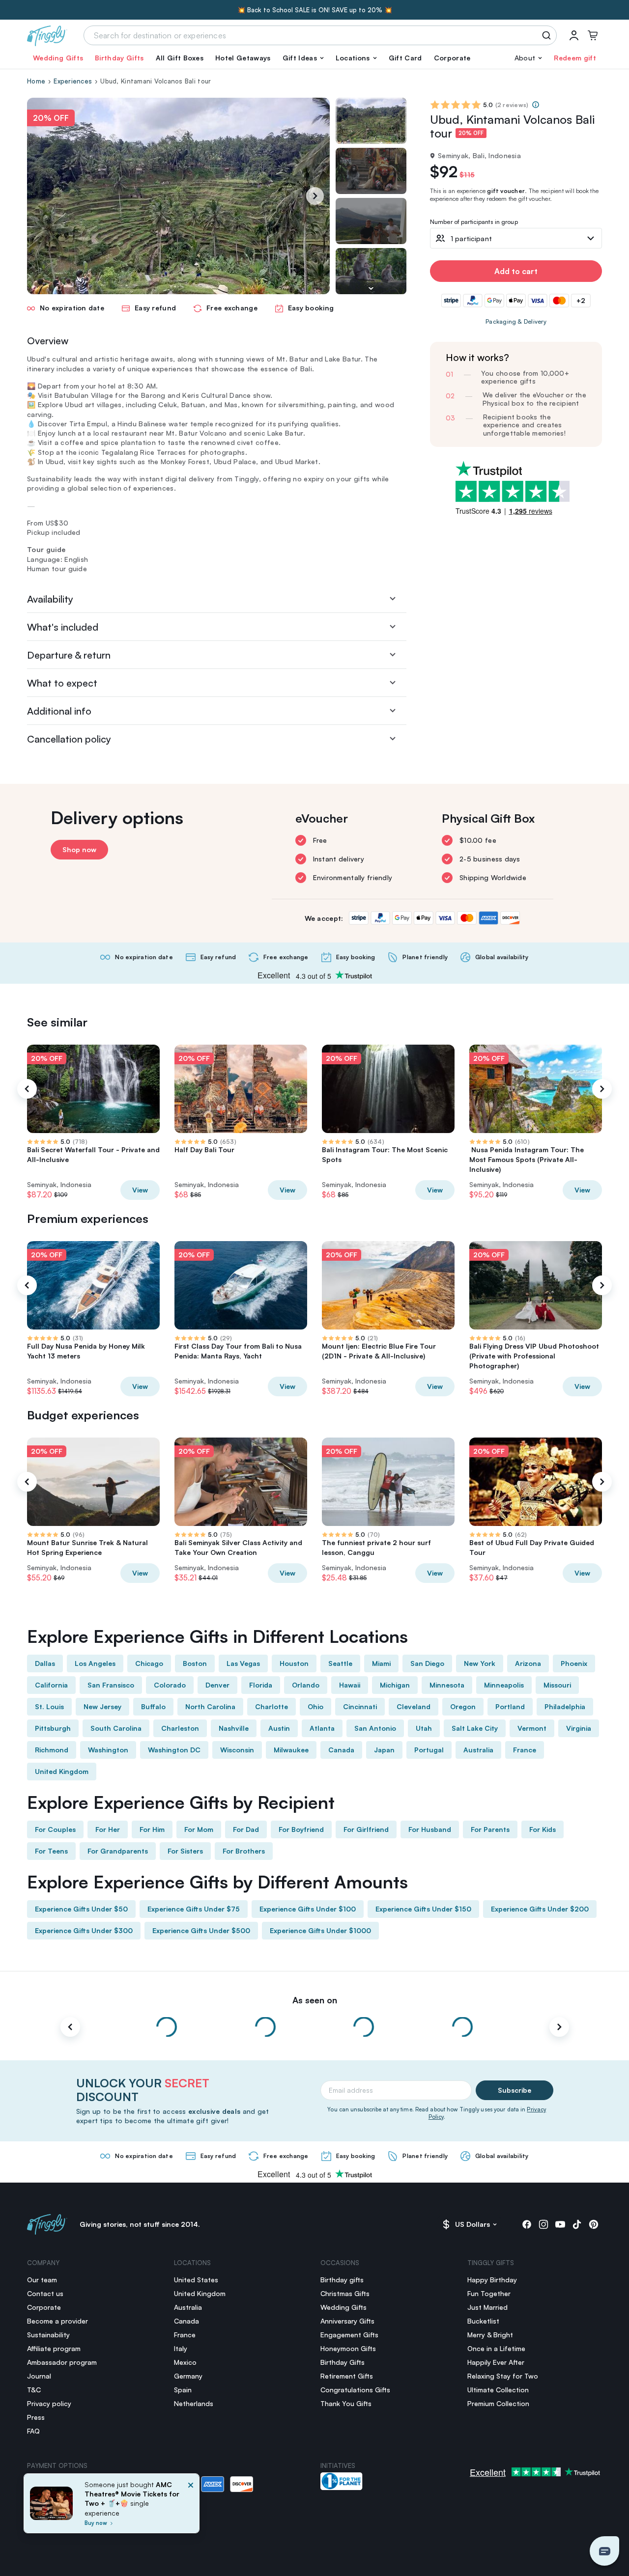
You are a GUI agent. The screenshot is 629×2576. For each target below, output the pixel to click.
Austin (279, 1728)
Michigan (395, 1685)
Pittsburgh (53, 1728)
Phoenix (574, 1663)
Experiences (73, 81)
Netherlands (194, 2403)
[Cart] (593, 35)
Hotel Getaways (243, 58)
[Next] (315, 196)
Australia (478, 1750)
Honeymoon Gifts (348, 2348)
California (51, 1685)
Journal (39, 2376)
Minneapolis (504, 1685)
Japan (384, 1750)
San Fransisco (111, 1685)
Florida (261, 1685)
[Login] (574, 35)
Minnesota (447, 1685)
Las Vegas (243, 1663)
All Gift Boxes (180, 58)
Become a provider (57, 2321)
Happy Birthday (492, 2280)
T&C (34, 2390)
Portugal (429, 1750)
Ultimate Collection (498, 2390)
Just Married (487, 2307)
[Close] (191, 2506)
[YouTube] (560, 2224)
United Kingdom (62, 1771)
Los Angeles (95, 1663)
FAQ (33, 2431)
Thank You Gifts (346, 2403)
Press (36, 2417)
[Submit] (548, 35)
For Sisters (185, 1851)
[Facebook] (527, 2224)
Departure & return (69, 655)
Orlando (306, 1685)
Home (36, 81)
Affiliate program (54, 2348)
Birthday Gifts (119, 58)
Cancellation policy (69, 739)
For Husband (430, 1829)
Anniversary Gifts (347, 2321)
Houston (294, 1663)
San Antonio (375, 1728)
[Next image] (371, 288)
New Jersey (102, 1706)
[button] (303, 58)
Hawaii (350, 1685)
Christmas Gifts (345, 2293)
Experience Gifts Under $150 (423, 1909)
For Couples (55, 1829)
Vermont (532, 1728)
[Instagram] (543, 2224)
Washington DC (174, 1750)
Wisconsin (237, 1750)
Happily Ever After (496, 2362)
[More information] (536, 105)
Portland (510, 1706)
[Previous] (27, 1089)
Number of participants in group (474, 222)
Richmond (52, 1750)
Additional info (59, 711)
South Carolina (116, 1728)
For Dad (246, 1829)
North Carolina (210, 1706)
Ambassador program (62, 2362)
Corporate (452, 58)
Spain (183, 2390)
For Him (152, 1829)
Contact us (45, 2293)
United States (196, 2280)
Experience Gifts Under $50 (81, 1909)
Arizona (528, 1663)
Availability (50, 599)
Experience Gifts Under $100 (308, 1909)
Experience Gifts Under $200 (540, 1909)
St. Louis (49, 1706)
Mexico (185, 2362)
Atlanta (322, 1728)
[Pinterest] (594, 2224)
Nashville (234, 1728)
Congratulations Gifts (355, 2390)
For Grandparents (118, 1851)
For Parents (490, 1829)
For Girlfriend (366, 1829)
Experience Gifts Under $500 (201, 1930)
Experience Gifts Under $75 (194, 1909)
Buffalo (153, 1706)
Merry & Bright (490, 2335)
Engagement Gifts (349, 2335)
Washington (108, 1750)
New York (480, 1663)
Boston (195, 1663)
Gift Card (405, 58)
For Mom (199, 1829)
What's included (63, 627)
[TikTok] (577, 2224)
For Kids (543, 1829)
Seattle (340, 1663)
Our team (42, 2280)
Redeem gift (575, 58)
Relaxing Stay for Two (503, 2376)
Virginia (579, 1728)
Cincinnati (360, 1706)
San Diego (427, 1663)
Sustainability (48, 2335)
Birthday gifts (342, 2280)
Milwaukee (291, 1750)
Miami (381, 1663)
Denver (217, 1685)
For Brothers (244, 1851)
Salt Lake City (475, 1728)
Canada (341, 1750)
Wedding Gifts (58, 58)
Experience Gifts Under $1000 (320, 1930)
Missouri (557, 1685)
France (525, 1750)
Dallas (45, 1663)
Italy (181, 2348)
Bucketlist (483, 2321)
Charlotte (272, 1706)
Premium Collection (498, 2403)
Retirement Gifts (347, 2376)
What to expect (62, 683)
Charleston (180, 1728)
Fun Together (489, 2293)
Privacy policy (49, 2403)
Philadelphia (565, 1706)
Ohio (315, 1706)
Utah (424, 1728)
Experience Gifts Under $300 (84, 1930)
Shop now (79, 849)
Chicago (149, 1663)
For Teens (51, 1851)
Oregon (463, 1706)
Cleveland (414, 1706)
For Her (108, 1829)
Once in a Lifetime (496, 2348)
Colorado (170, 1685)
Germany (188, 2376)
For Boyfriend (301, 1829)
